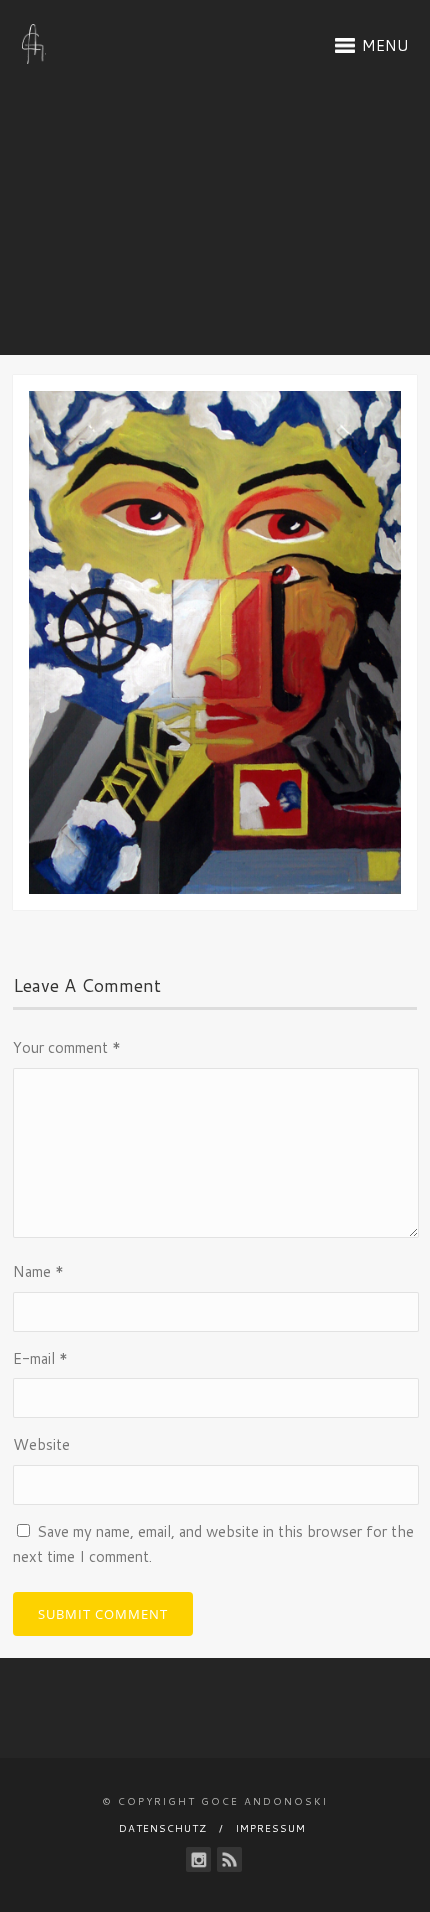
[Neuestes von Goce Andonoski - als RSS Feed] (229, 1859)
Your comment (67, 1047)
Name (38, 1271)
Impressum (271, 1828)
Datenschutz (163, 1828)
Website (41, 1444)
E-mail (40, 1358)
